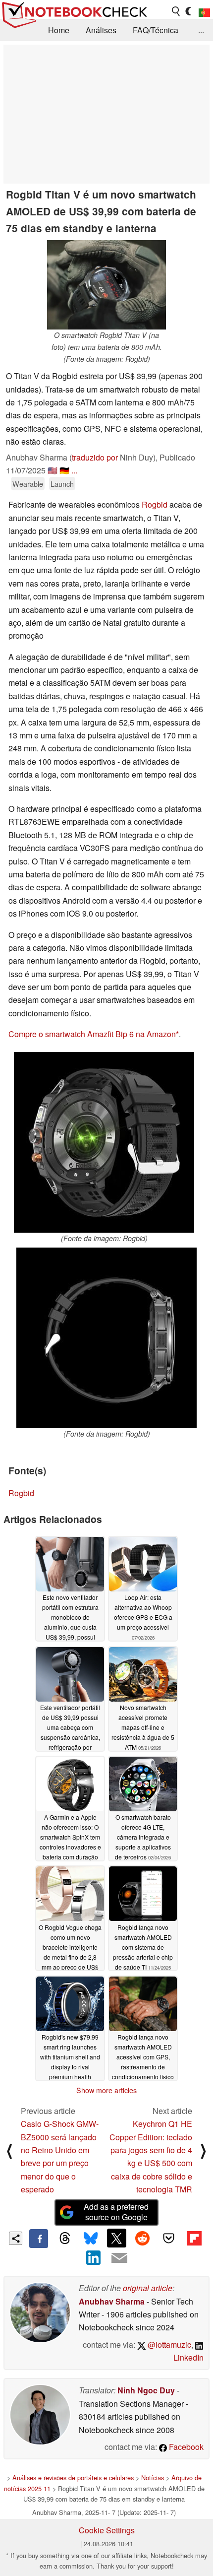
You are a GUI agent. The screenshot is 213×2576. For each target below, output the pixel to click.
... (201, 30)
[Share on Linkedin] (94, 2257)
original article (148, 2288)
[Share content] (16, 2238)
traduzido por (95, 457)
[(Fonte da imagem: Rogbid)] (104, 1142)
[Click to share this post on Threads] (64, 2239)
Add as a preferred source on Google (116, 2212)
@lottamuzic (168, 2345)
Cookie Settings (107, 2530)
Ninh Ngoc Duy (146, 2390)
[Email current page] (119, 2258)
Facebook (185, 2447)
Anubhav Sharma (112, 2301)
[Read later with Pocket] (168, 2238)
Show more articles (106, 2090)
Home (59, 30)
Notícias (153, 2477)
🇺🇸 (53, 470)
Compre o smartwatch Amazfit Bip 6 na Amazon (92, 1034)
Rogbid (155, 504)
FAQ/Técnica (156, 30)
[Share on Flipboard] (194, 2238)
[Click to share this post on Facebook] (39, 2239)
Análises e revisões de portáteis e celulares (73, 2477)
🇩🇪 (64, 470)
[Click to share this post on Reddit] (143, 2238)
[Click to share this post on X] (116, 2238)
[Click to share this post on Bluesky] (91, 2239)
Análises (101, 30)
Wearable (28, 484)
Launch (62, 484)
